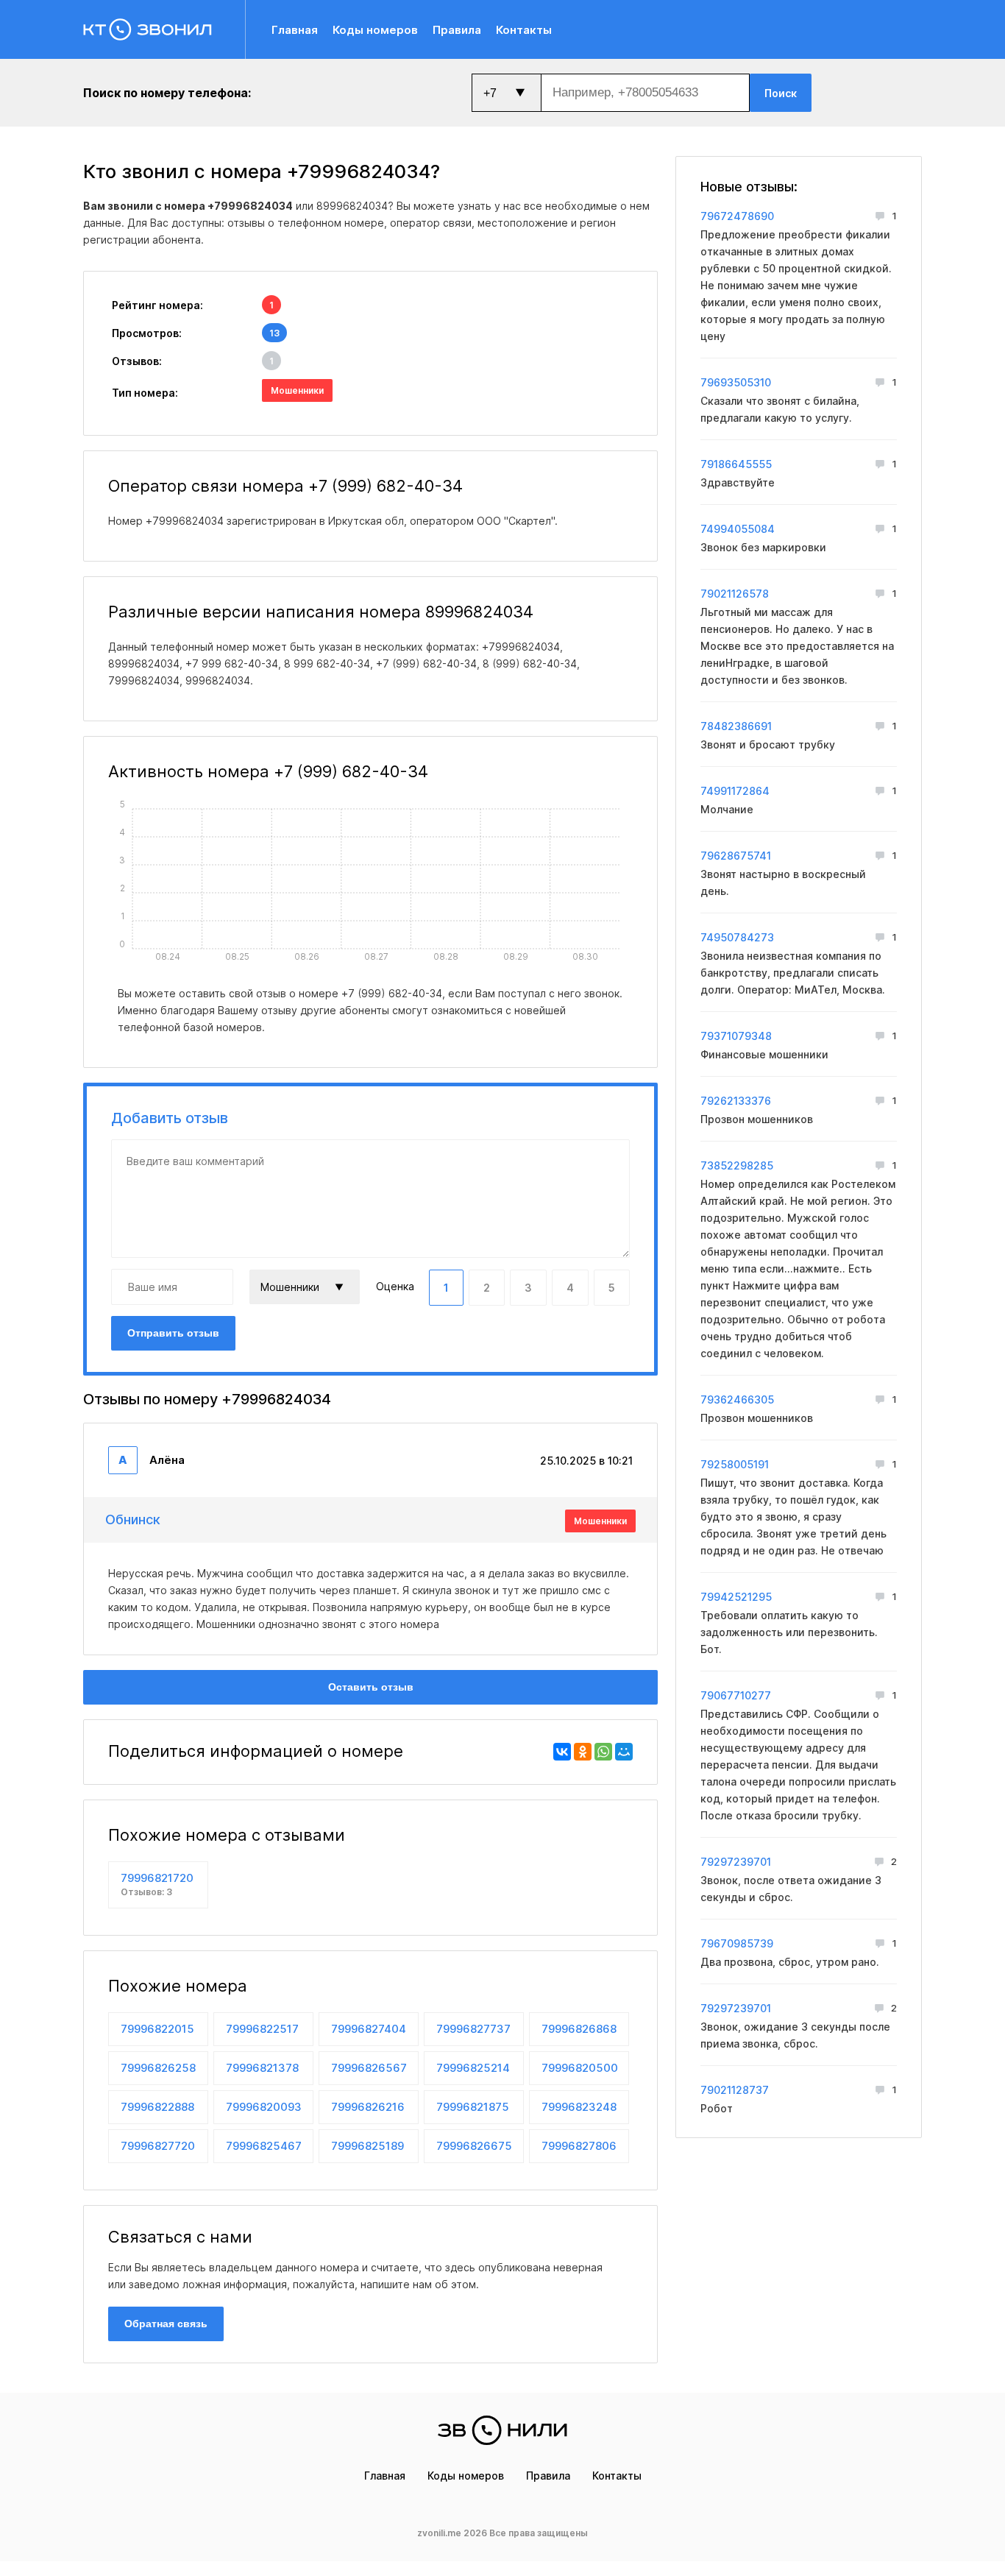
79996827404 (369, 2029)
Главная (295, 30)
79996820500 (580, 2068)
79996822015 (157, 2029)
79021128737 (735, 2090)
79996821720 (157, 1884)
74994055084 (738, 529)
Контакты (524, 30)
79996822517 (262, 2029)
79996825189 (367, 2146)
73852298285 (737, 1165)
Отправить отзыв (173, 1333)
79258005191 (735, 1464)
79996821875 (473, 2107)
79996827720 (158, 2146)
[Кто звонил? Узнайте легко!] (164, 29)
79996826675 (474, 2146)
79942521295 (736, 1597)
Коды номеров (375, 30)
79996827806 (579, 2146)
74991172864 (735, 791)
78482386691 (736, 726)
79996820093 (264, 2107)
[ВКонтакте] (562, 1752)
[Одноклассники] (583, 1752)
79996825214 (473, 2068)
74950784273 (737, 937)
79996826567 (369, 2068)
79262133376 (736, 1101)
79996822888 (157, 2107)
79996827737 (473, 2029)
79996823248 (579, 2107)
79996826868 (579, 2029)
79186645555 (736, 464)
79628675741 (736, 856)
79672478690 (737, 216)
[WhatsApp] (603, 1752)
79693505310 (736, 382)
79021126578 (735, 594)
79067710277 (736, 1695)
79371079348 (736, 1036)
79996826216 (368, 2107)
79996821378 (262, 2068)
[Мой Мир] (624, 1752)
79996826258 (158, 2068)
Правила (457, 30)
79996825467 (264, 2146)
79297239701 (736, 1862)
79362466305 (737, 1400)
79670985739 (737, 1943)
